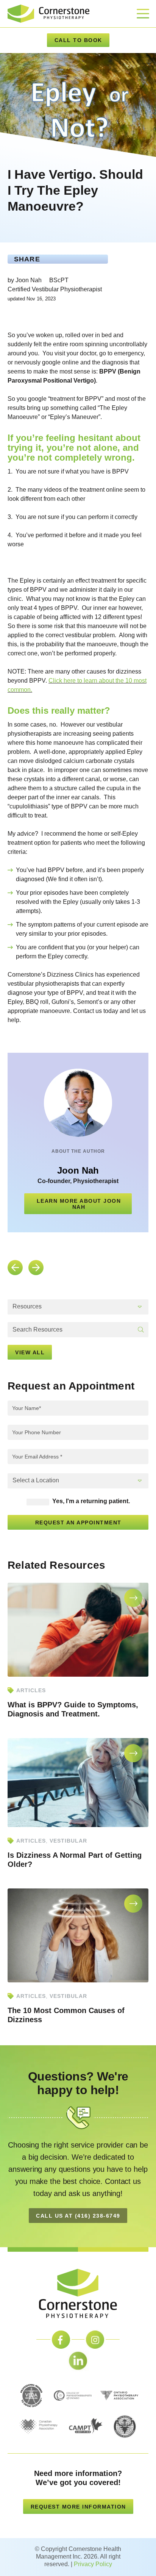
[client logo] (78, 2293)
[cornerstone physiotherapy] (48, 13)
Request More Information (78, 2507)
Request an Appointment (78, 1522)
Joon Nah (78, 1170)
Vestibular (68, 1841)
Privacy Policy (93, 2564)
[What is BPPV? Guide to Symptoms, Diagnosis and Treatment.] (78, 1629)
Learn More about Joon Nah (79, 1204)
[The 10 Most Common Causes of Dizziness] (78, 1935)
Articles (31, 1690)
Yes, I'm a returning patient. (90, 1501)
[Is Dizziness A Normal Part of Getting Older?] (78, 1782)
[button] (78, 1307)
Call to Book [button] (78, 40)
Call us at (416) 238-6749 (78, 2216)
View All (30, 1352)
